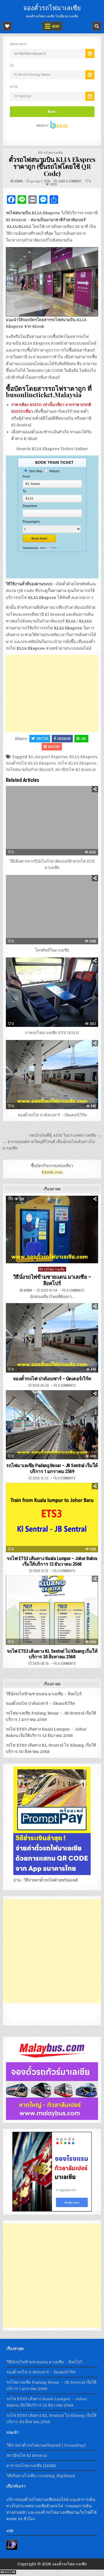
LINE (83, 738)
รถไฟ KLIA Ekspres (77, 763)
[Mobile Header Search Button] (97, 26)
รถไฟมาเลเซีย (53, 152)
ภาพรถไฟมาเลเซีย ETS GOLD (52, 1033)
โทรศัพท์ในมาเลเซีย (52, 950)
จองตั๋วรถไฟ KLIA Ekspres (31, 763)
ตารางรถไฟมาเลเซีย (24, 2466)
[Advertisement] (52, 693)
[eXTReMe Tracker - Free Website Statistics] (12, 2548)
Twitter (42, 738)
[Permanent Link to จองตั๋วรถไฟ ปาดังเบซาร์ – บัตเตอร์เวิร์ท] (52, 1075)
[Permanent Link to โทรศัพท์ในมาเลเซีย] (52, 910)
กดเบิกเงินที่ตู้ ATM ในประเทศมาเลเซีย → (65, 1135)
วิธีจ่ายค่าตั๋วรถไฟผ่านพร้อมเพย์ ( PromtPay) (46, 2445)
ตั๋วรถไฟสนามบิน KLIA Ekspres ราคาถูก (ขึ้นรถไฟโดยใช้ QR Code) (52, 166)
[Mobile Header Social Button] (7, 26)
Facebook (64, 738)
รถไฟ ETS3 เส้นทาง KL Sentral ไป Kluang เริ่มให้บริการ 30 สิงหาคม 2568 (52, 1654)
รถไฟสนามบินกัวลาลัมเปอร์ (30, 770)
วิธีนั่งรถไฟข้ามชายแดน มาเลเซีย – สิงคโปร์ (52, 1280)
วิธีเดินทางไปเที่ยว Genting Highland (41, 2476)
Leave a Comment (70, 181)
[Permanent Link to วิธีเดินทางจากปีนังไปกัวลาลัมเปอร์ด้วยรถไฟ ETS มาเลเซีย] (52, 821)
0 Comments (75, 1290)
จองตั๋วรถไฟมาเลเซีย (52, 7)
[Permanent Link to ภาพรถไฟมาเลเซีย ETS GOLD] (52, 992)
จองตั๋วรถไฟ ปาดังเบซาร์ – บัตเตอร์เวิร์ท (52, 1115)
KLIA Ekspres (83, 757)
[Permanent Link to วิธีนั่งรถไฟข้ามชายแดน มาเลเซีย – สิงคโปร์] (52, 1229)
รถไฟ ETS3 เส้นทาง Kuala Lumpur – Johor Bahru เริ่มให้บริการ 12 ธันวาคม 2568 (52, 1561)
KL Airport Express (48, 757)
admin (19, 181)
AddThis (54, 747)
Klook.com (52, 1172)
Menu (56, 26)
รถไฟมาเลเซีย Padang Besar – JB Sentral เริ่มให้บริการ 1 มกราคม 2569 (52, 1468)
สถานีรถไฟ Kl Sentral (75, 770)
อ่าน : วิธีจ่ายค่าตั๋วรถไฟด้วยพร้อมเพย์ (46, 1880)
